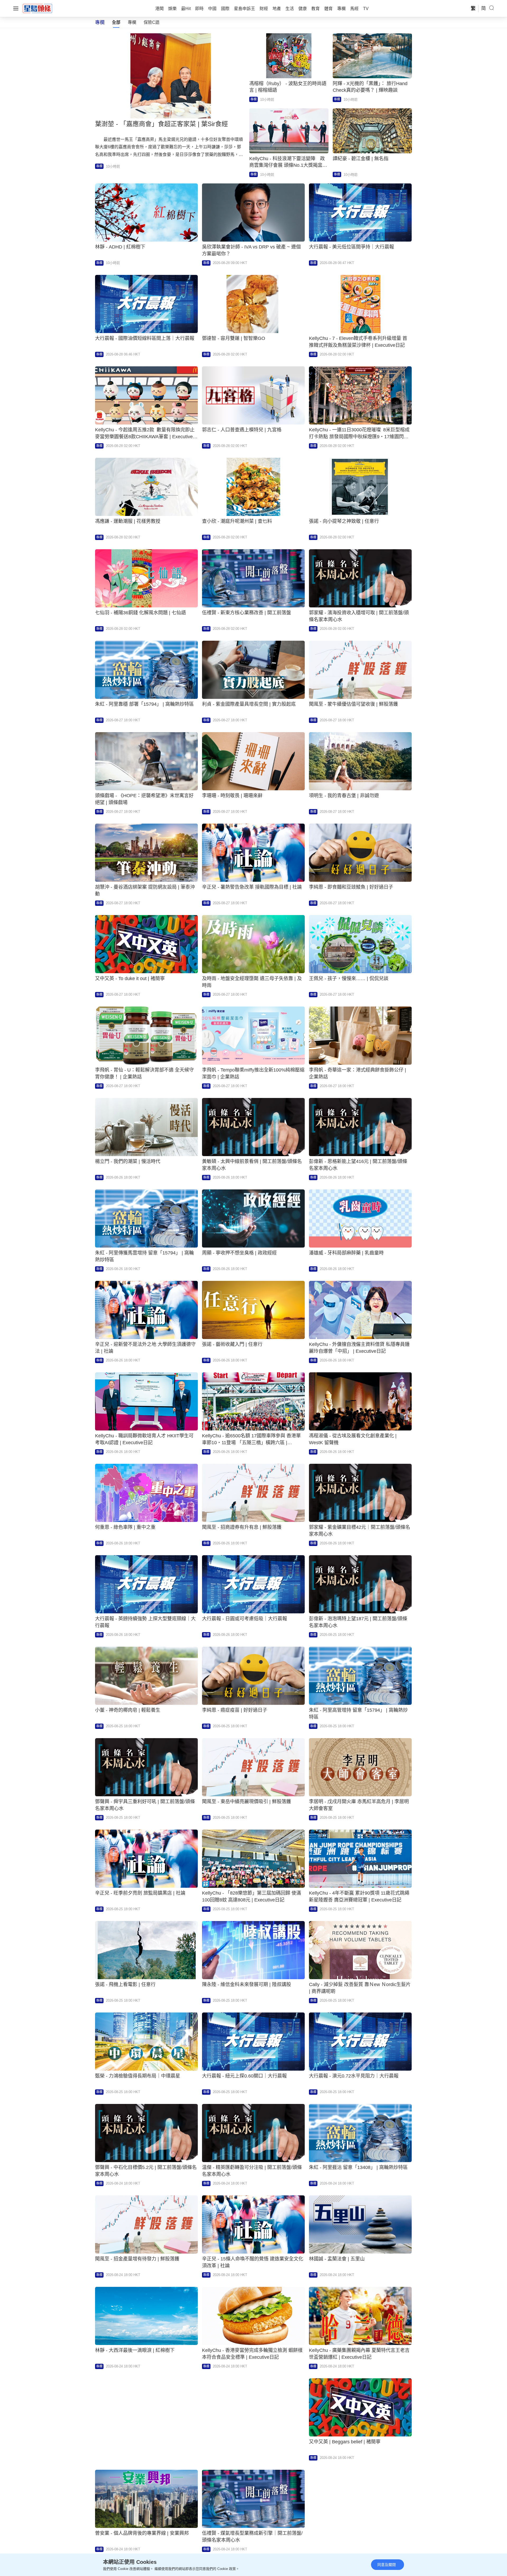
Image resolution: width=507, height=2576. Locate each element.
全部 (116, 22)
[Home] (37, 8)
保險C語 (152, 22)
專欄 (132, 22)
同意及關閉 (387, 2565)
